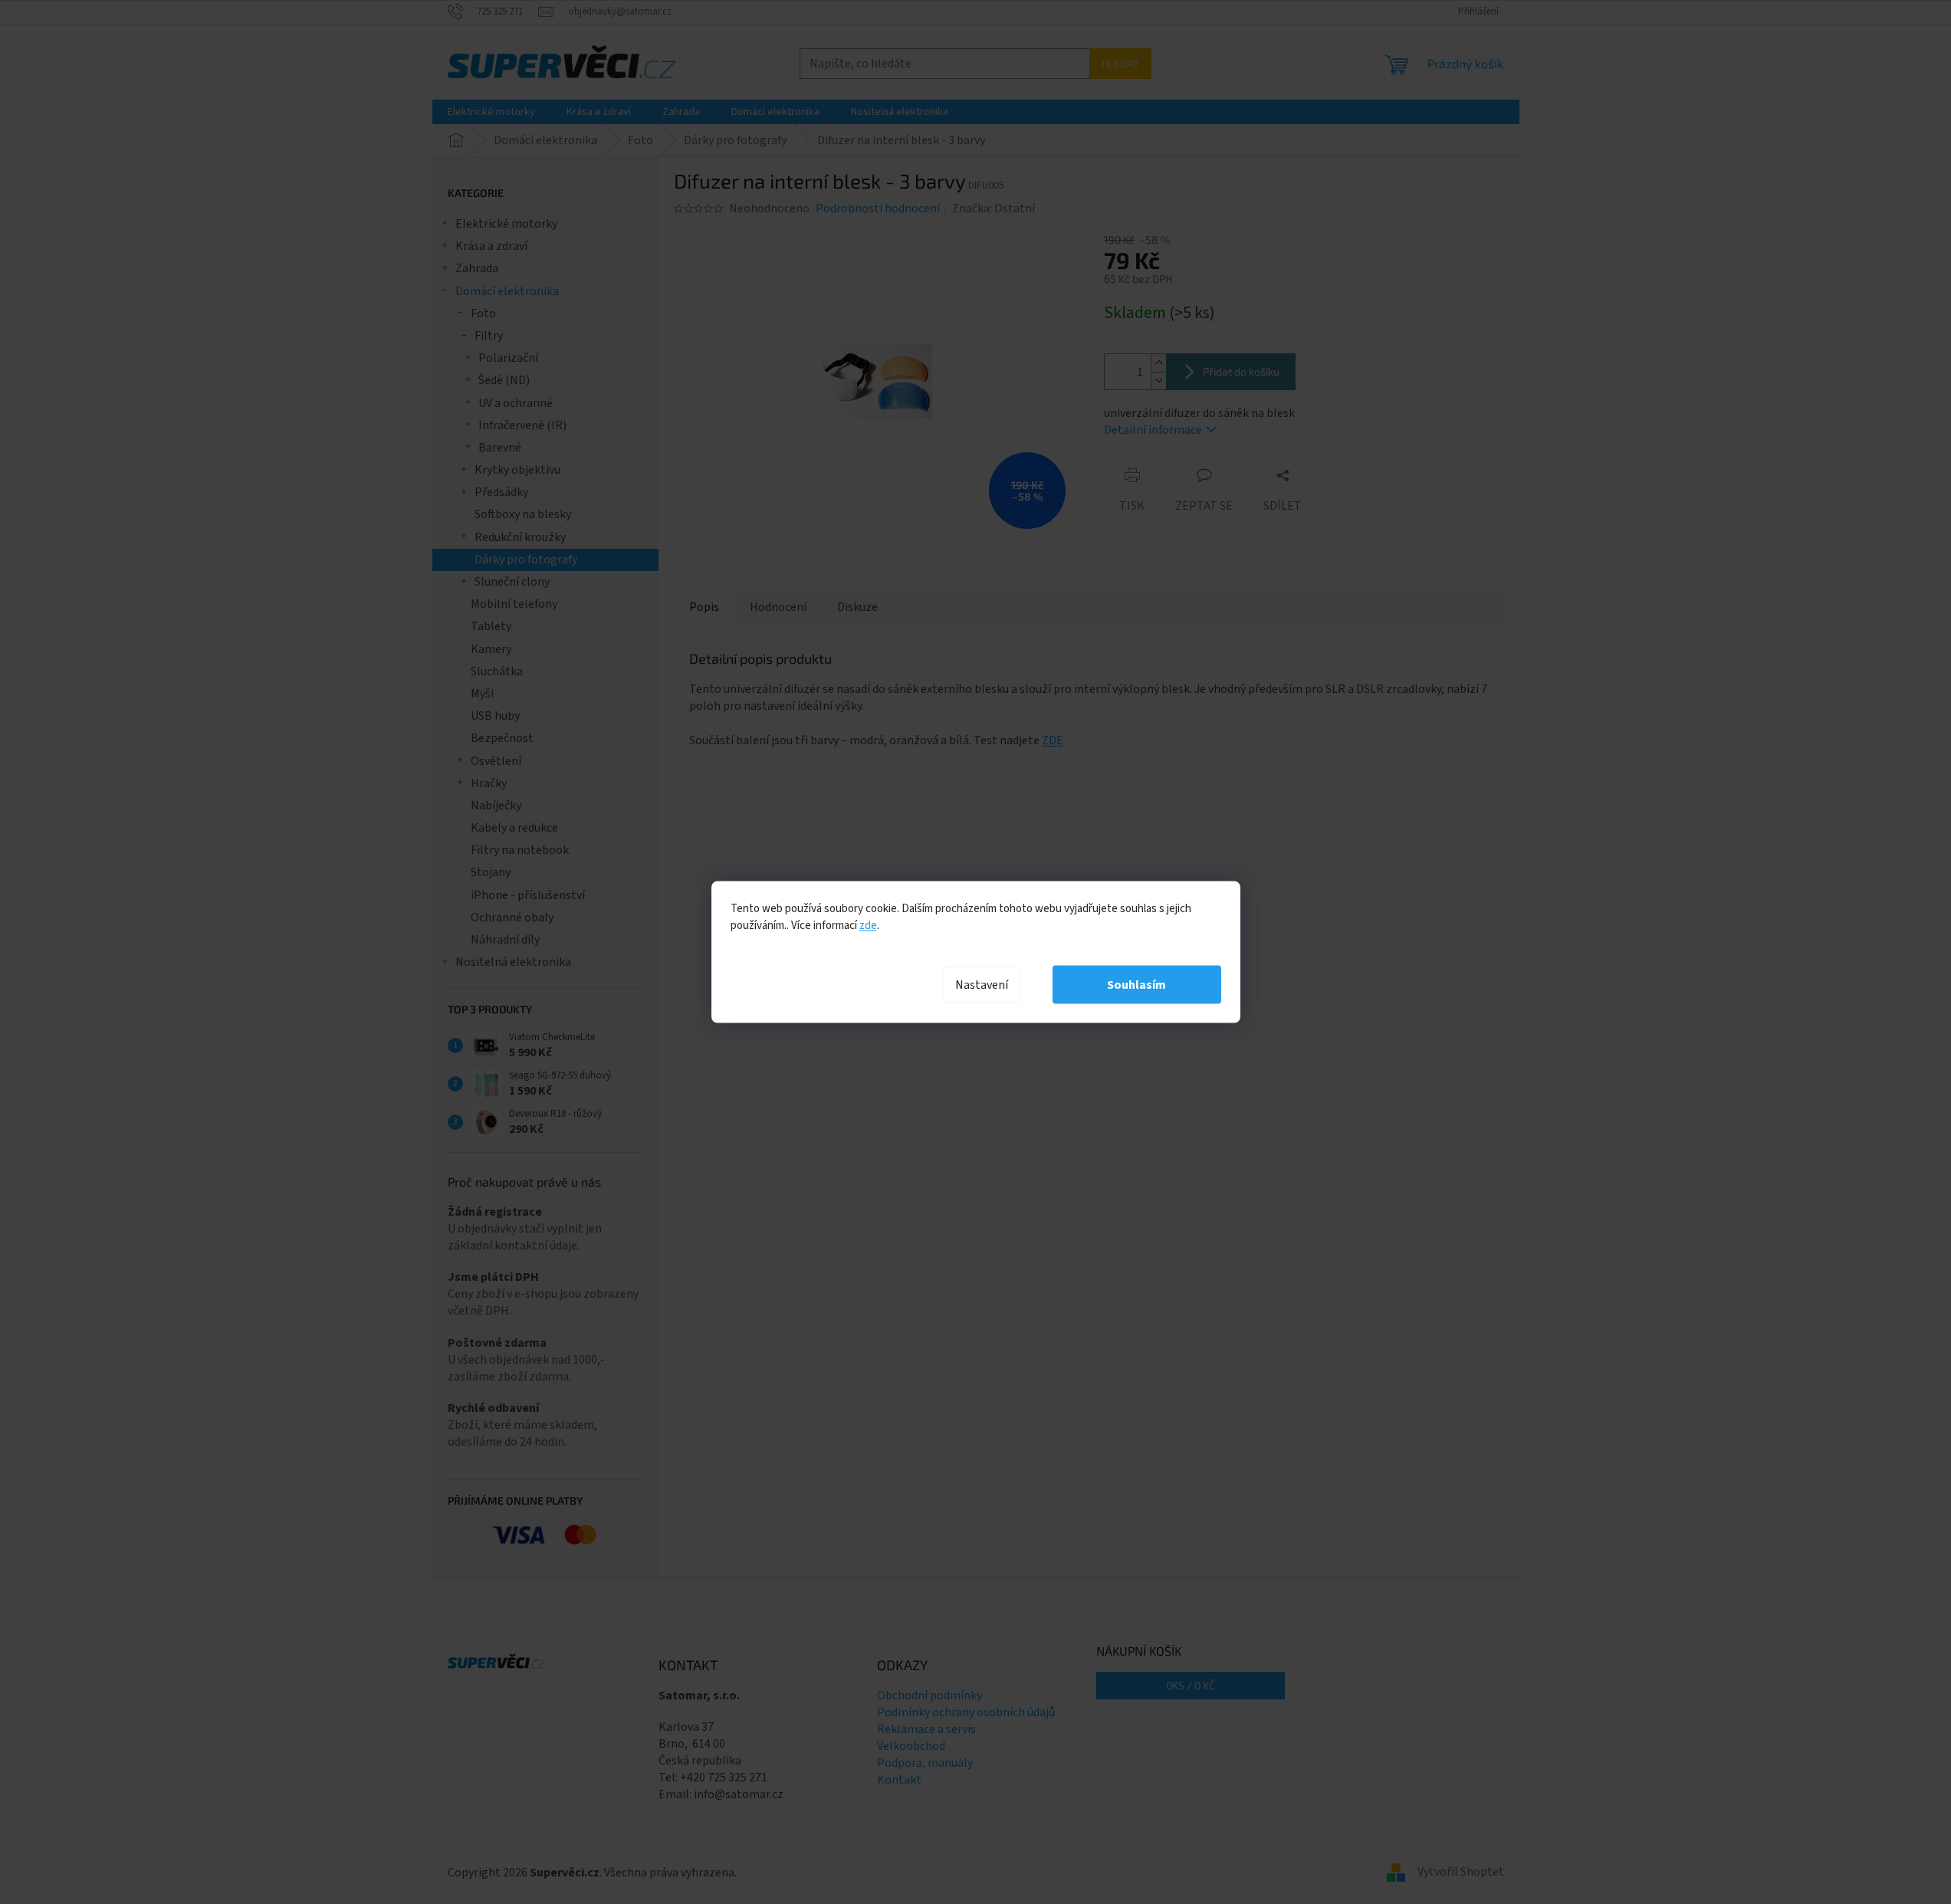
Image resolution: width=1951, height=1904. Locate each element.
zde (868, 926)
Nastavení (982, 985)
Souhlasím (1136, 985)
